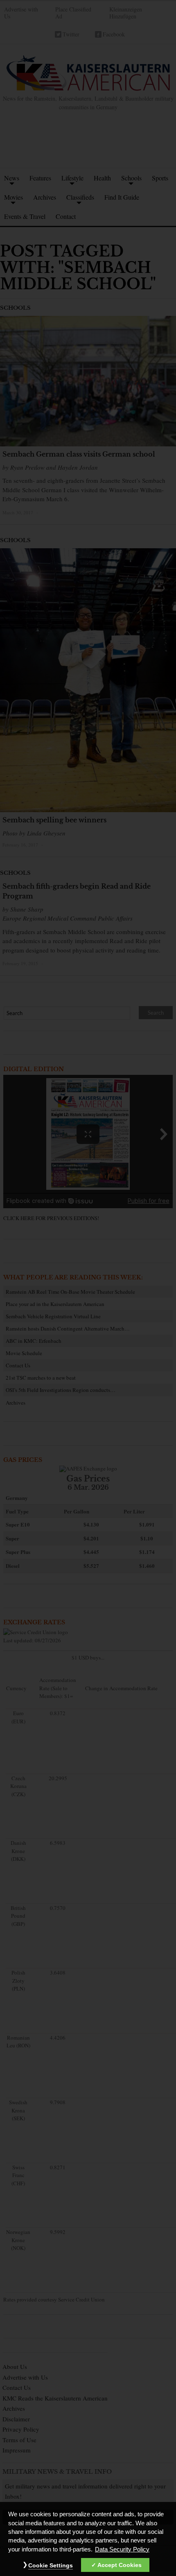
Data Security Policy (122, 2549)
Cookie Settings (51, 2565)
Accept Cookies (120, 2565)
